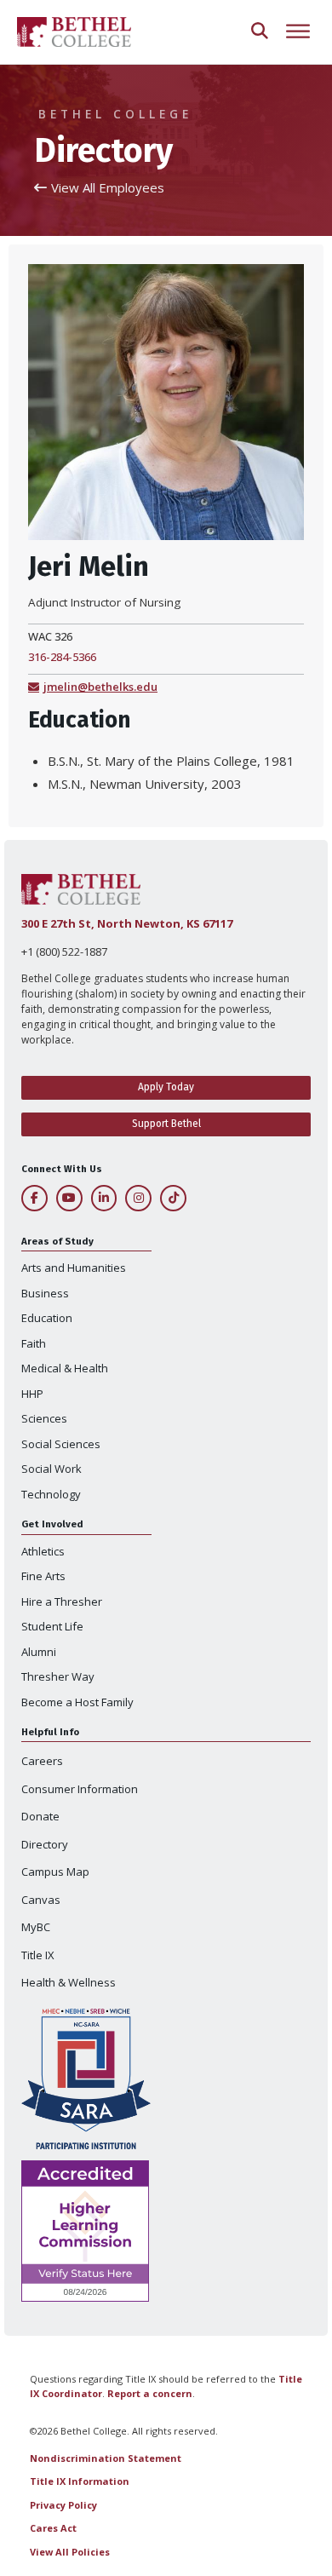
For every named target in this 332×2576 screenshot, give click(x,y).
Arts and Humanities (74, 1268)
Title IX (38, 1955)
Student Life (52, 1626)
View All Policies (70, 2552)
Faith (34, 1343)
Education (47, 1318)
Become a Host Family (77, 1702)
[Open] (298, 32)
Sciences (44, 1418)
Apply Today (166, 1087)
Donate (40, 1816)
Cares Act (53, 2528)
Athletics (43, 1551)
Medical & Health (65, 1368)
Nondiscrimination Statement (106, 2458)
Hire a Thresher (62, 1601)
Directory (45, 1844)
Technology (51, 1494)
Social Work (52, 1469)
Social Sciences (61, 1444)
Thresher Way (58, 1676)
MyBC (36, 1927)
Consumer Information (80, 1789)
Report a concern (150, 2393)
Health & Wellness (69, 1982)
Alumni (39, 1652)
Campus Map (55, 1872)
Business (45, 1293)
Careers (42, 1761)
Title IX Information (80, 2481)
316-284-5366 (62, 657)
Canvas (41, 1900)
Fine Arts (43, 1576)
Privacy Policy (63, 2505)
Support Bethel (166, 1124)
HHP (32, 1394)
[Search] (260, 32)
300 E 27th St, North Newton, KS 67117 (127, 923)
